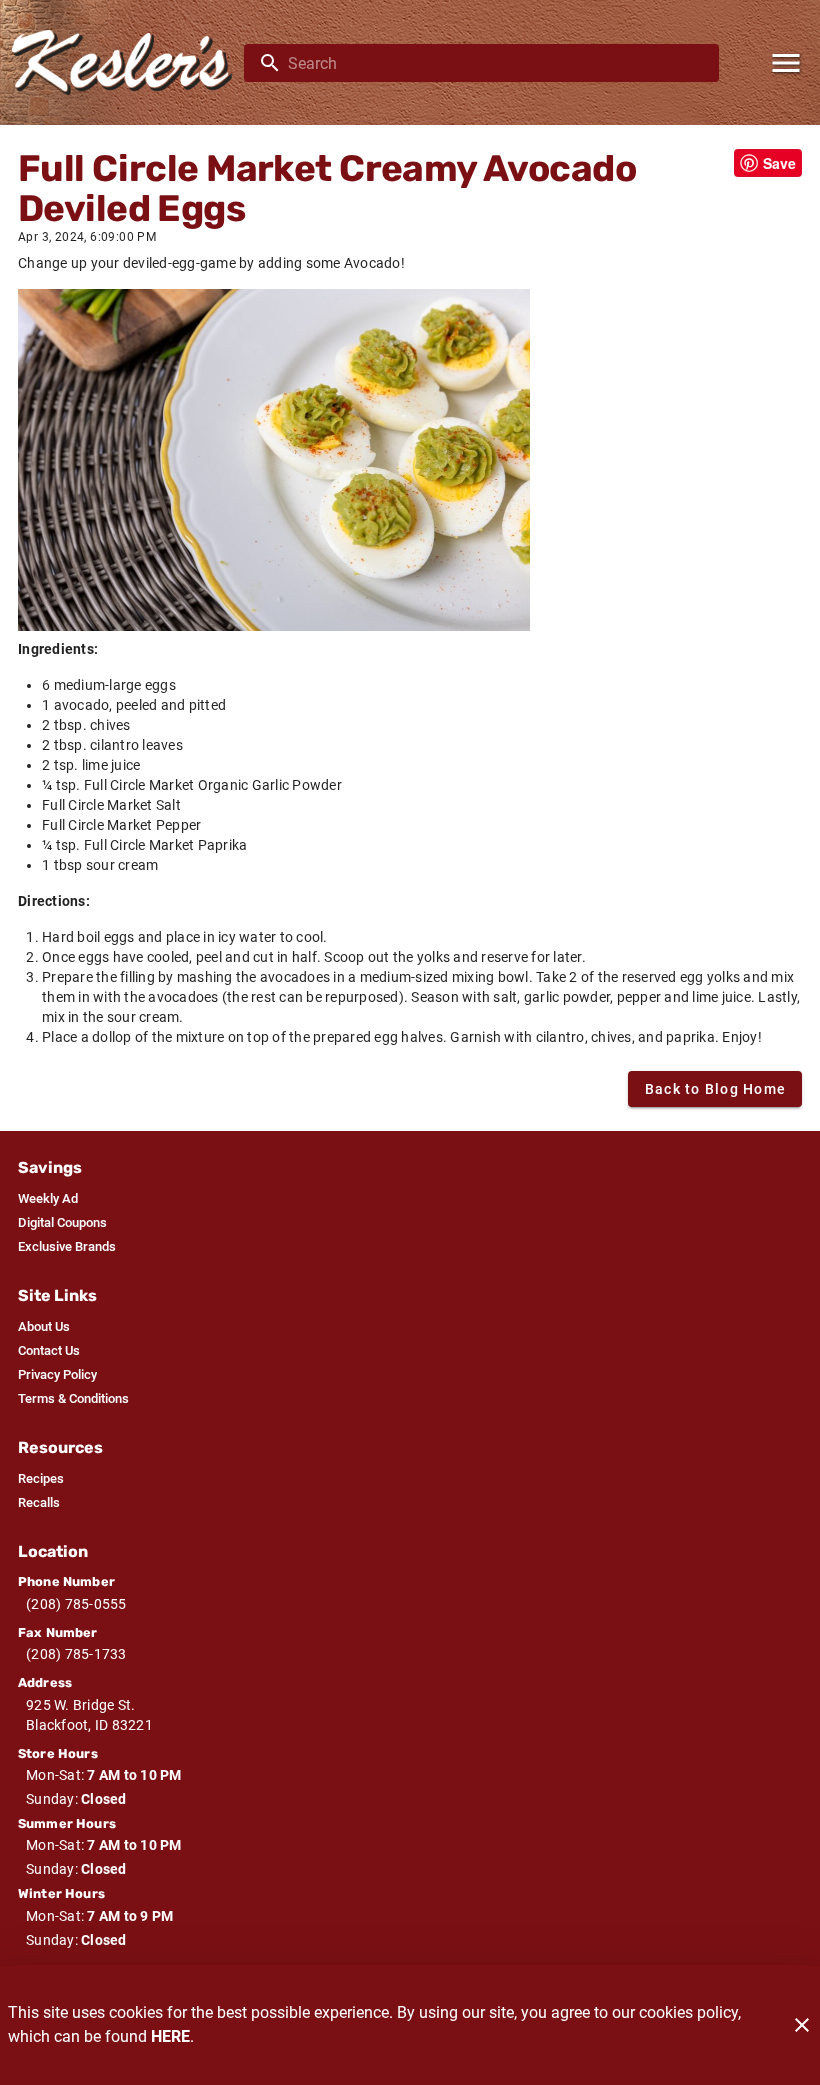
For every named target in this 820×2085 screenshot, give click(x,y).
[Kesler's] (128, 62)
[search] (495, 63)
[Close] (802, 2025)
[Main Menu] (786, 63)
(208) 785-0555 (76, 1604)
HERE (170, 2036)
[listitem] (48, 1199)
